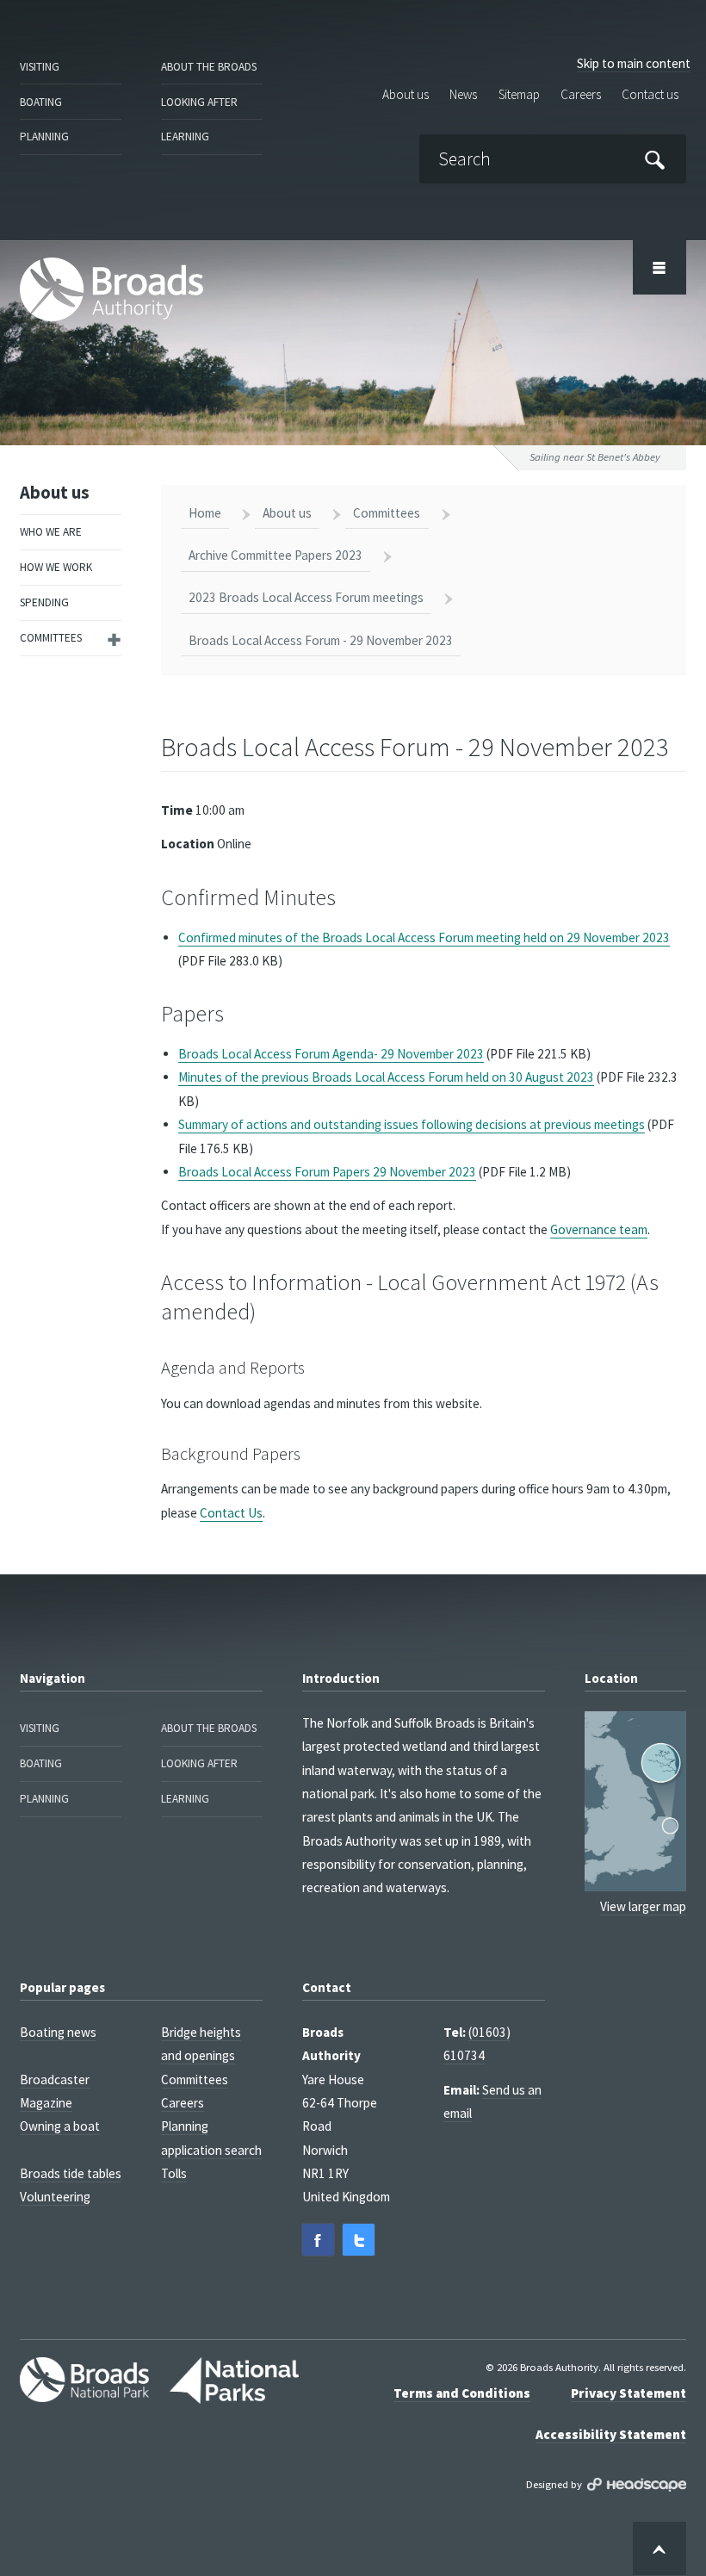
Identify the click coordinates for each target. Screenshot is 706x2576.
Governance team (599, 1229)
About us (406, 95)
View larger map (643, 1906)
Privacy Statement (629, 2393)
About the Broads (209, 67)
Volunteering (55, 2197)
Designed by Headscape (637, 2485)
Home (205, 513)
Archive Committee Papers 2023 (276, 555)
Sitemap (519, 95)
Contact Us (231, 1513)
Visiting (40, 67)
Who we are (51, 532)
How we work (56, 567)
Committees (51, 638)
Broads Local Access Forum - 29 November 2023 (321, 640)
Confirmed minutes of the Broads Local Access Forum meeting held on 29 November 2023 (424, 937)
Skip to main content (634, 63)
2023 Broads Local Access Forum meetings (306, 597)
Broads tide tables (71, 2173)
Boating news (58, 2032)
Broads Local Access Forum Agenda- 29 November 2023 (331, 1054)
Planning (44, 137)
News (463, 95)
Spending (44, 602)
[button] (318, 2240)
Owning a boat (60, 2126)
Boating (41, 102)
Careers (581, 95)
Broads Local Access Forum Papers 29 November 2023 (327, 1172)
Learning (185, 137)
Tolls (174, 2173)
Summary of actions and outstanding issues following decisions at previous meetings (412, 1124)
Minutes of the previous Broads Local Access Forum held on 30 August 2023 (386, 1077)
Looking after (199, 102)
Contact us (650, 95)
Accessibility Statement (611, 2434)
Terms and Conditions (462, 2393)
